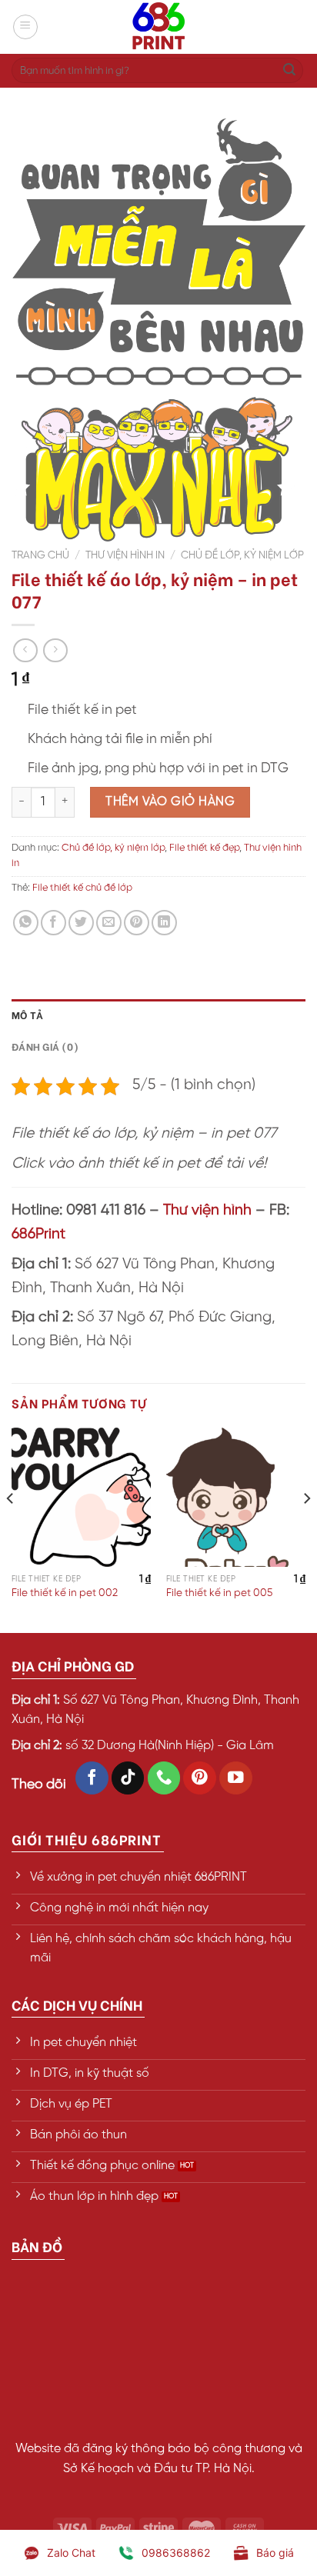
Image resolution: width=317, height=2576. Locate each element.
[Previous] (11, 1529)
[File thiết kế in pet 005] (236, 1497)
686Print (38, 1235)
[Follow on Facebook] (92, 1778)
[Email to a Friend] (109, 923)
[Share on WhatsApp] (26, 923)
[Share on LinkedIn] (164, 923)
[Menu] (25, 27)
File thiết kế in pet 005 (219, 1593)
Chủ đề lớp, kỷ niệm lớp (242, 555)
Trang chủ (40, 555)
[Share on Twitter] (81, 923)
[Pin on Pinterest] (137, 923)
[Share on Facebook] (53, 923)
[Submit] (289, 71)
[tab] (158, 1015)
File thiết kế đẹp (204, 848)
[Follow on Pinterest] (200, 1778)
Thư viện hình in (125, 555)
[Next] (306, 1529)
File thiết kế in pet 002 (65, 1593)
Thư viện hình (207, 1211)
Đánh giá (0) (45, 1046)
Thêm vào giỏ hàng (170, 802)
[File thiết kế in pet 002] (81, 1497)
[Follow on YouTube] (236, 1778)
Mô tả (27, 1015)
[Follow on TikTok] (128, 1778)
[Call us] (164, 1778)
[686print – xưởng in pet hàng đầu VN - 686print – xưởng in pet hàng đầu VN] (158, 27)
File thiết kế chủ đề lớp (82, 888)
